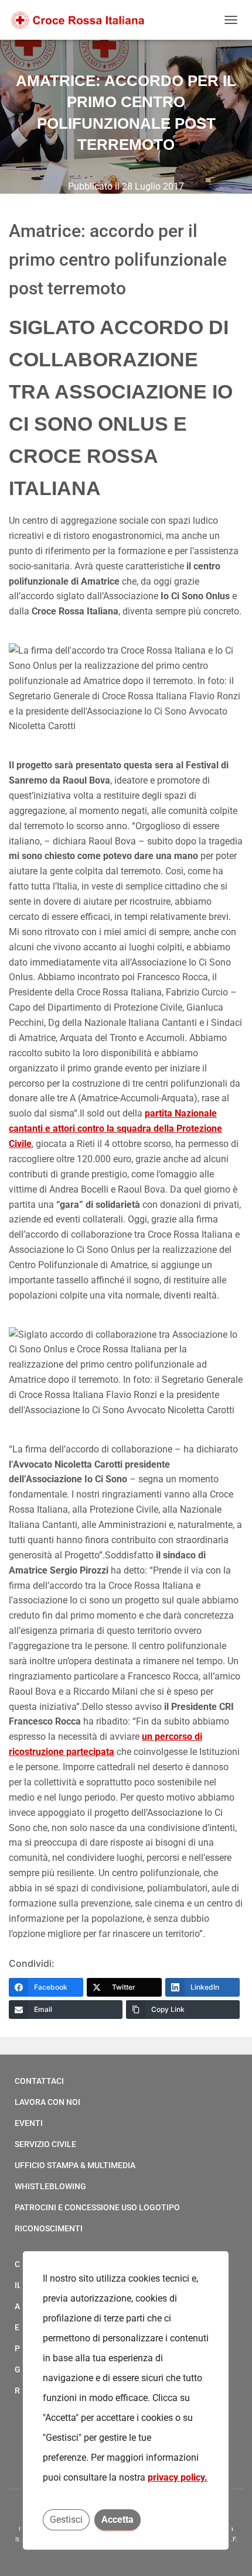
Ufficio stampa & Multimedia (75, 2165)
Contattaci (39, 2081)
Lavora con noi (47, 2102)
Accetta (118, 2520)
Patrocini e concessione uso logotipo (97, 2207)
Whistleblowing (50, 2186)
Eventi (29, 2123)
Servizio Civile (45, 2144)
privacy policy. (178, 2477)
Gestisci (66, 2520)
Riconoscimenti (49, 2228)
